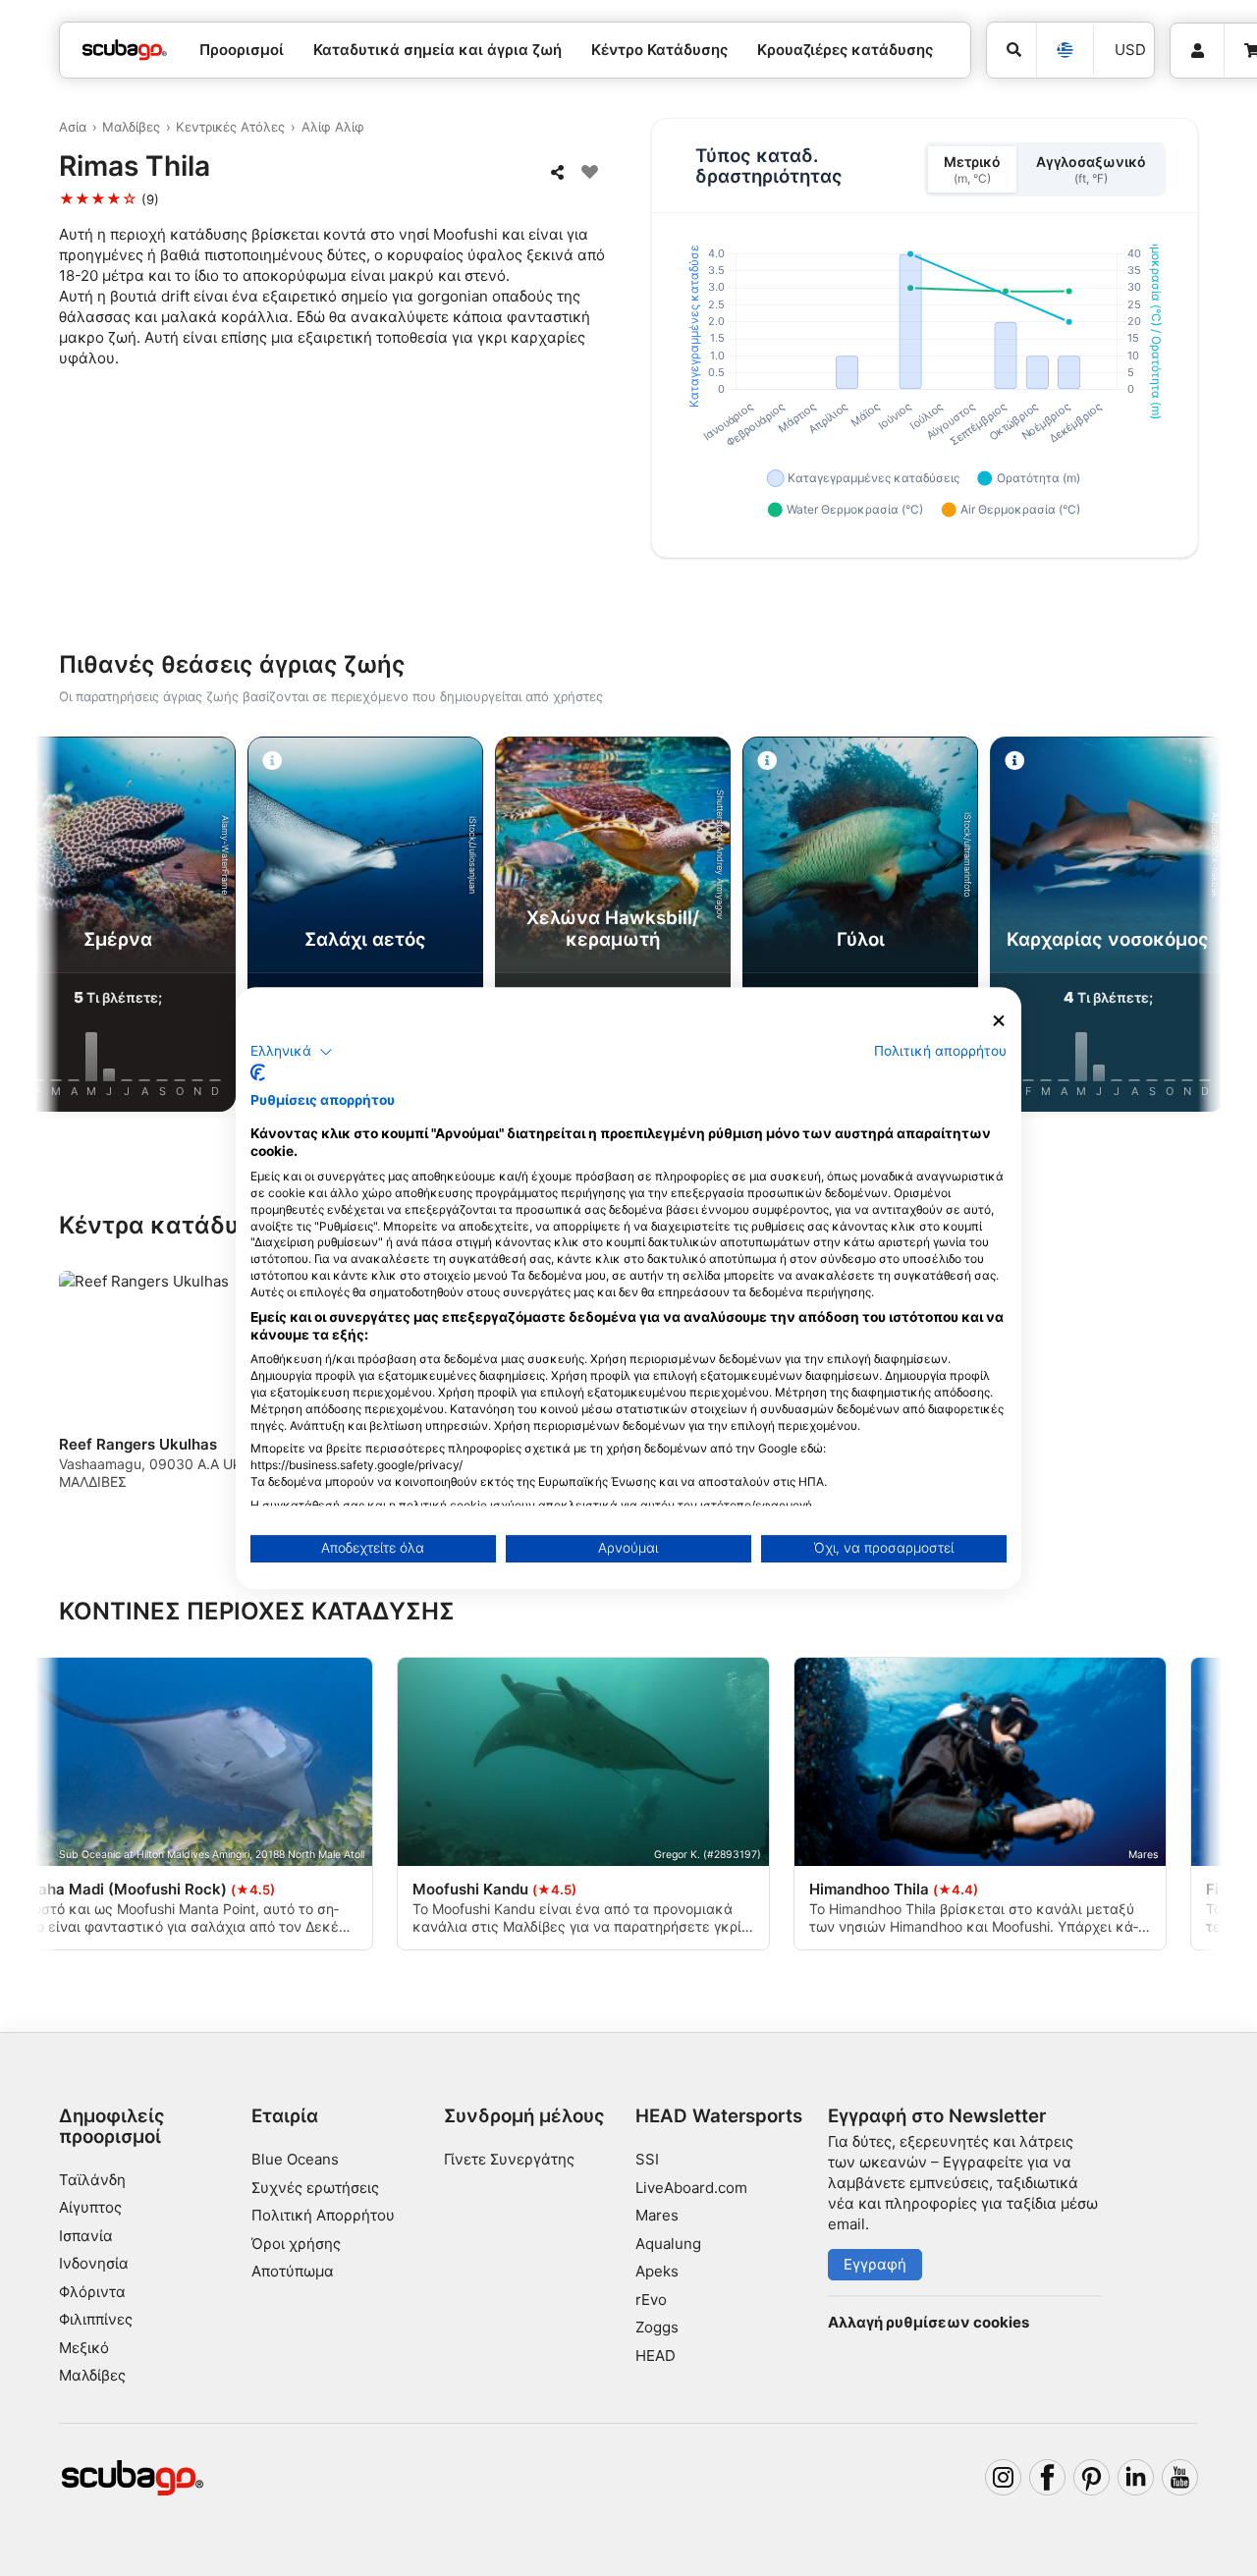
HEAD (656, 2356)
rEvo (651, 2300)
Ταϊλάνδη (92, 2180)
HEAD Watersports (719, 2116)
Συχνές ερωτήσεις (315, 2188)
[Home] (125, 51)
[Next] (1190, 928)
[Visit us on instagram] (1004, 2478)
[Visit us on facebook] (1048, 2478)
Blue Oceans (295, 2159)
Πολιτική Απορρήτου (323, 2215)
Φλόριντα (92, 2292)
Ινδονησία (94, 2263)
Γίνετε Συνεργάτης (509, 2159)
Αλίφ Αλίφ (333, 127)
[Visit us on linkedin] (1136, 2478)
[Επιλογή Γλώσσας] (1065, 50)
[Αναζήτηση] (1011, 50)
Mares (657, 2215)
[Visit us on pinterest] (1092, 2478)
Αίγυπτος (90, 2207)
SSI (647, 2159)
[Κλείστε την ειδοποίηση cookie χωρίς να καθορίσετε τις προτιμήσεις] (999, 1021)
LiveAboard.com (691, 2188)
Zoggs (657, 2327)
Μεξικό (84, 2348)
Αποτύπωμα (293, 2271)
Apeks (657, 2271)
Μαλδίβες (131, 127)
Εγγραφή (875, 2264)
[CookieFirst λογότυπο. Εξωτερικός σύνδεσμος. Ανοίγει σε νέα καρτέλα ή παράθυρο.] (258, 1072)
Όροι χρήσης (296, 2244)
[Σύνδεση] (1197, 51)
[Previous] (67, 928)
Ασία (73, 127)
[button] (292, 1052)
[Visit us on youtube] (1180, 2478)
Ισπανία (86, 2236)
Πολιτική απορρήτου (940, 1051)
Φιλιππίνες (96, 2319)
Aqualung (668, 2244)
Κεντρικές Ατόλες (230, 127)
